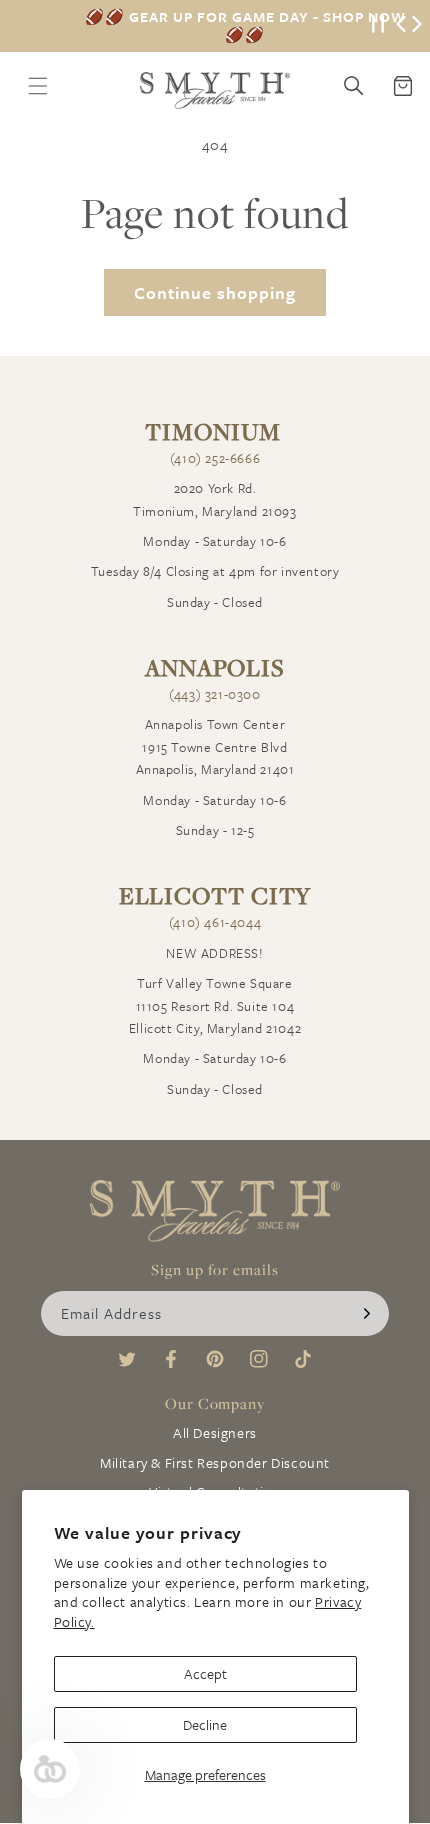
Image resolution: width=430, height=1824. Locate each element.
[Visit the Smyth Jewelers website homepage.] (215, 90)
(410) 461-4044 (215, 922)
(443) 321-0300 (214, 694)
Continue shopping (215, 292)
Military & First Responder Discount (215, 1462)
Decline (205, 1724)
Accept (205, 1673)
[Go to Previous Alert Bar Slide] (401, 26)
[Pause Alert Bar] (378, 26)
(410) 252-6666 (215, 458)
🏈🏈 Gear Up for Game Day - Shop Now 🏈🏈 (245, 26)
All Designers (215, 1432)
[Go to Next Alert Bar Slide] (417, 26)
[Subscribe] (367, 1313)
